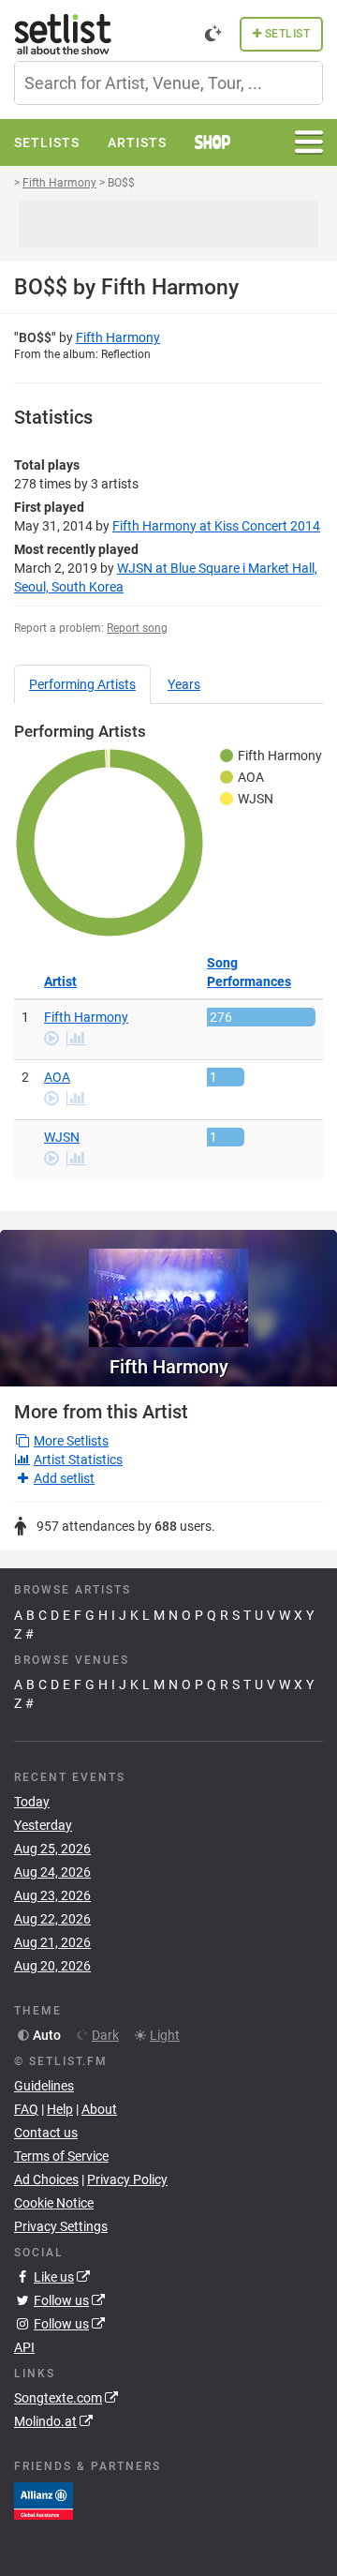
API (24, 2347)
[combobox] (168, 83)
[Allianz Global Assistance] (44, 2499)
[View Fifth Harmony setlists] (168, 1288)
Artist (60, 981)
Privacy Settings (61, 2226)
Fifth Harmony (118, 337)
